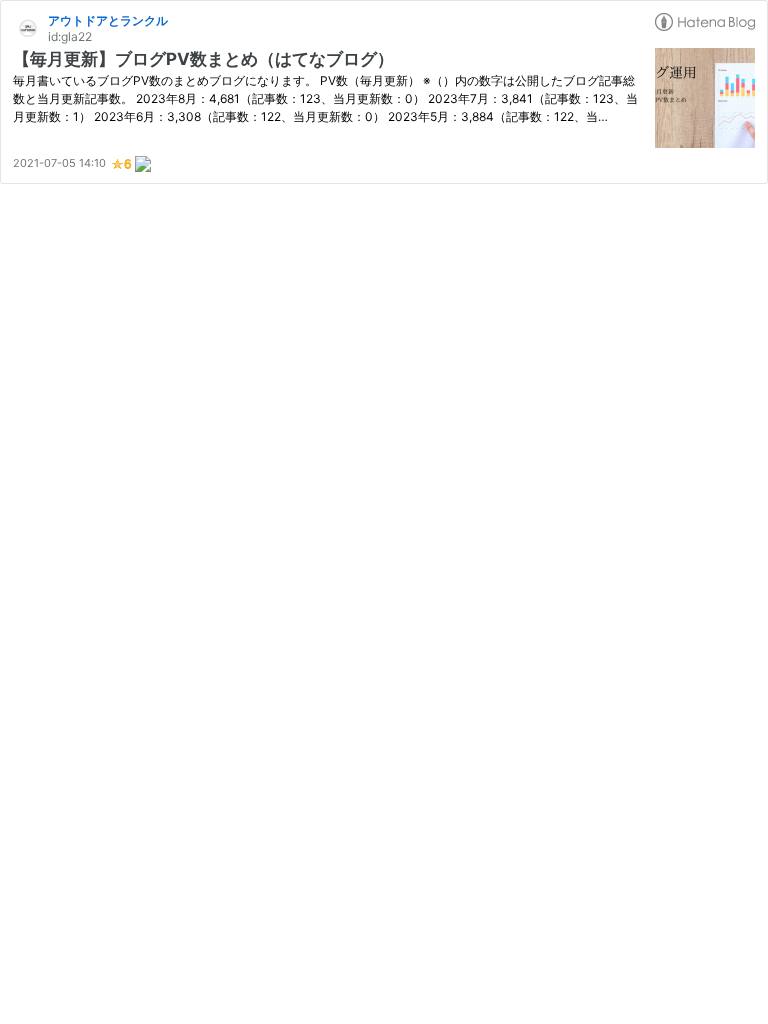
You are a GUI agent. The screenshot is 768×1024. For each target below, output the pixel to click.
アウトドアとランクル (108, 20)
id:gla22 (70, 36)
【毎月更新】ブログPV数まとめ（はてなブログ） (203, 59)
